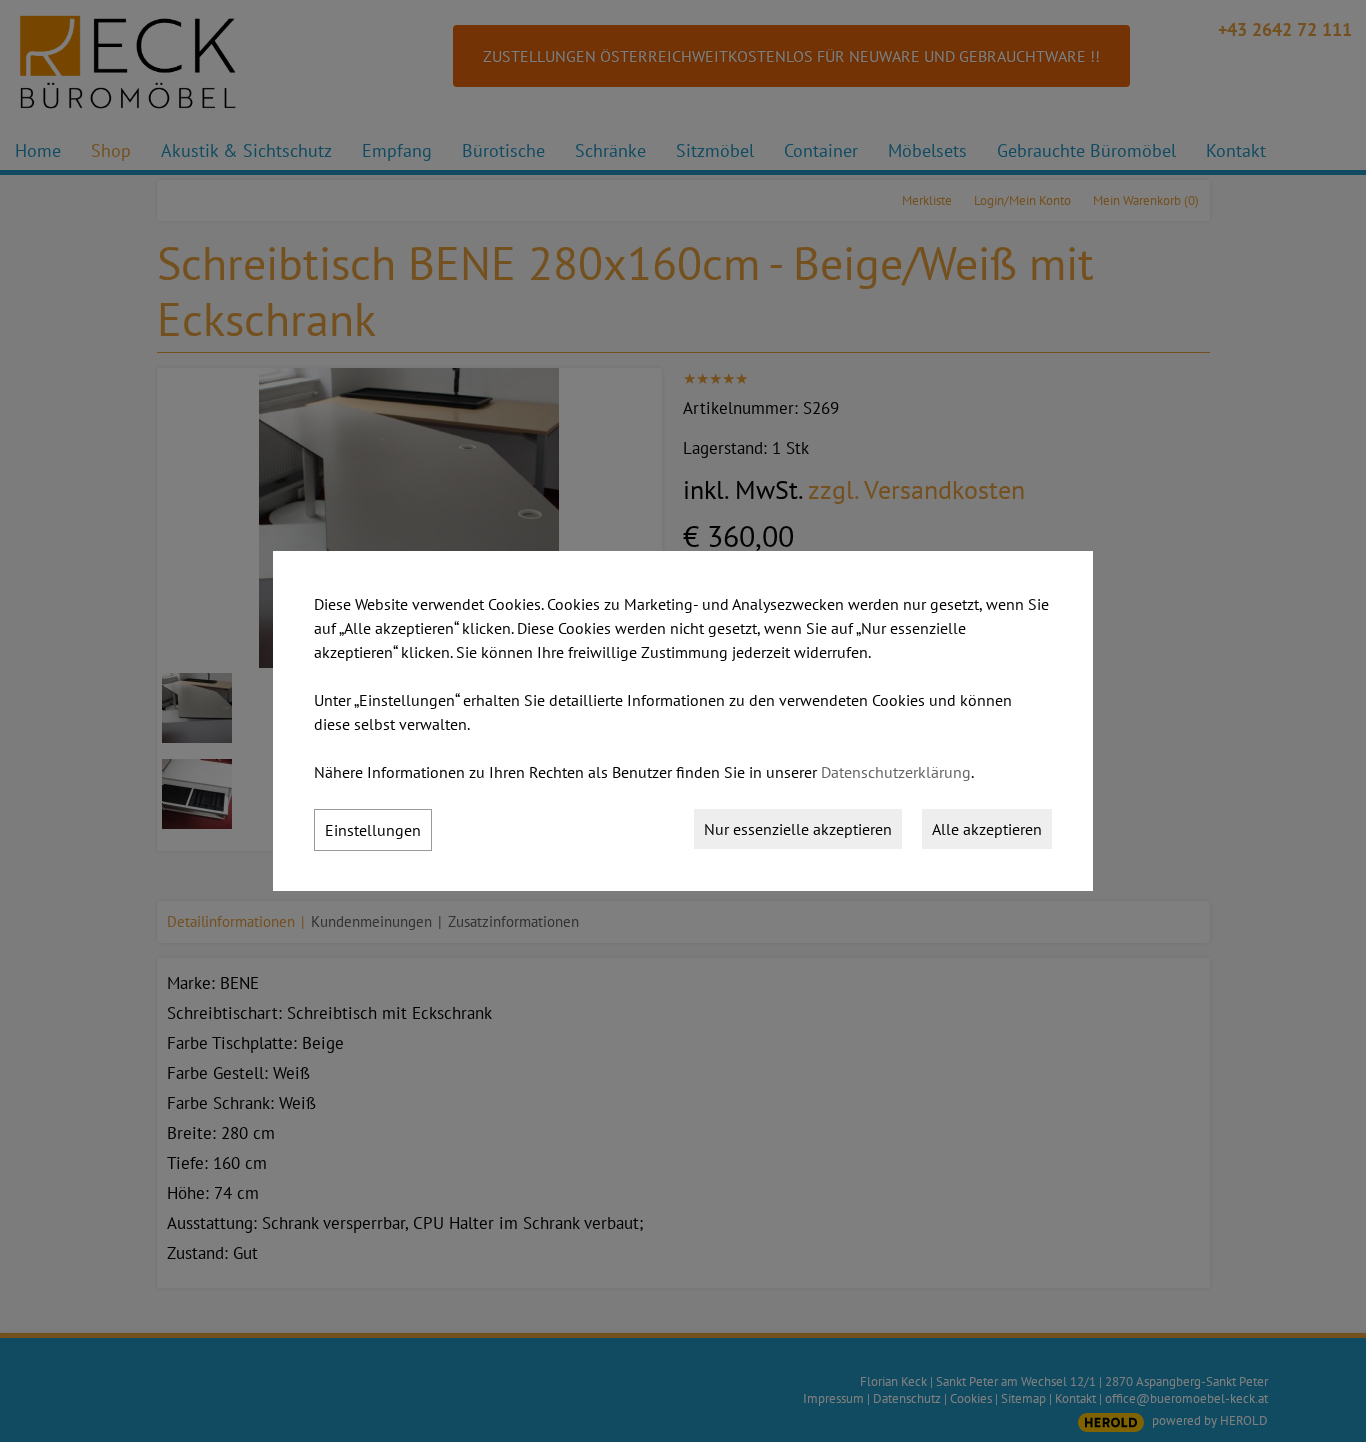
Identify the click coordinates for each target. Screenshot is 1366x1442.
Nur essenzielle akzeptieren (798, 829)
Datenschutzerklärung (896, 772)
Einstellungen (373, 830)
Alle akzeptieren (987, 829)
